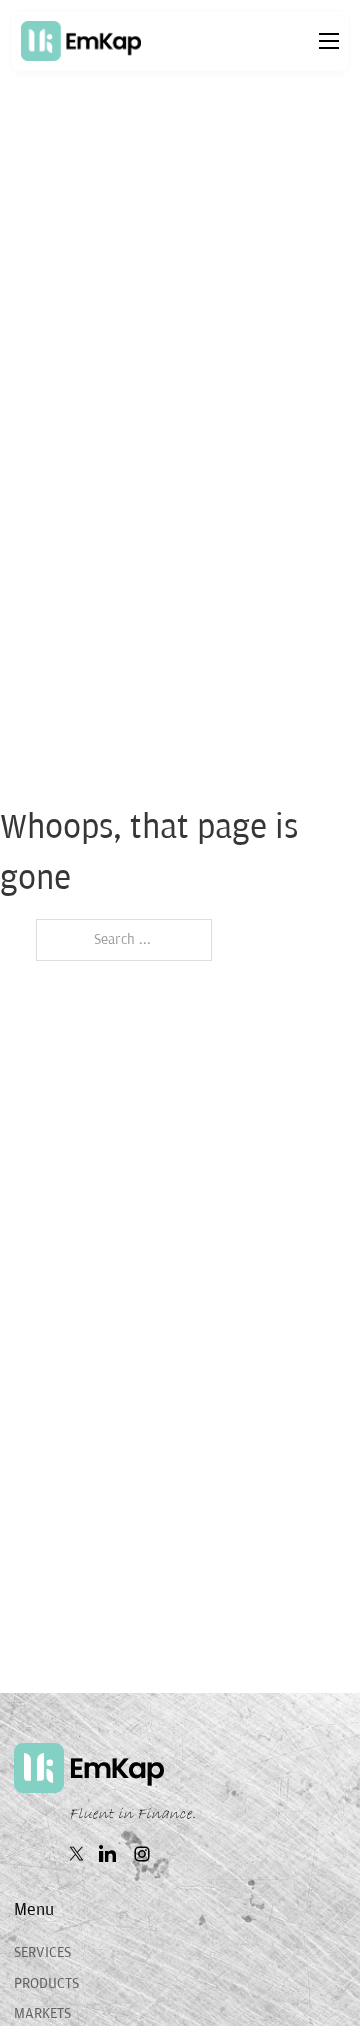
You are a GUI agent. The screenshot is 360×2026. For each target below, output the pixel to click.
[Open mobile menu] (329, 41)
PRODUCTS (46, 1983)
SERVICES (42, 1952)
